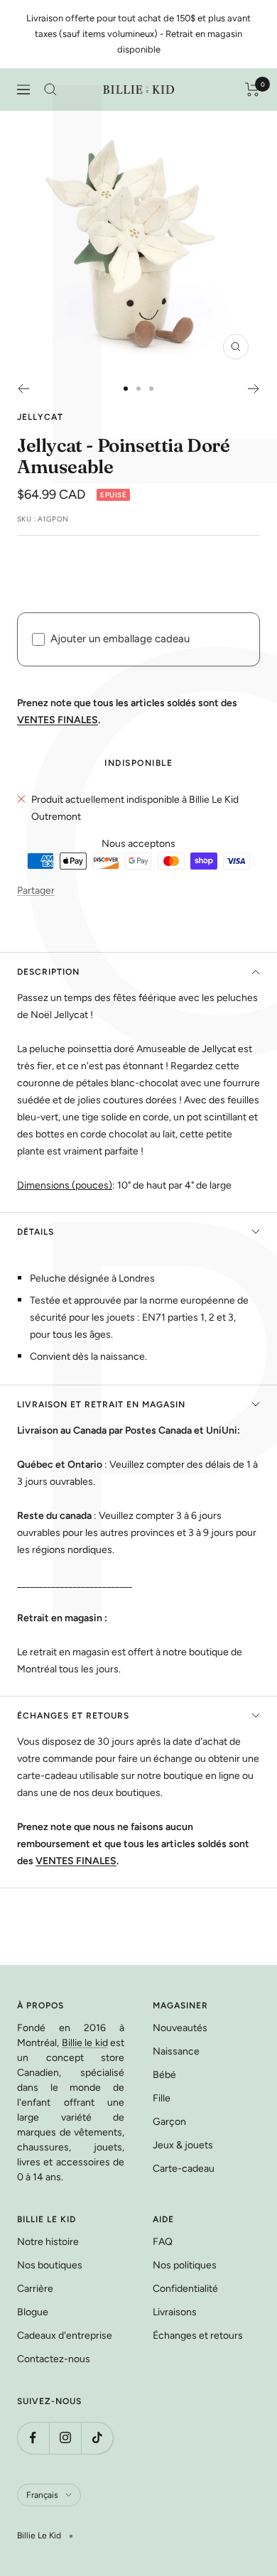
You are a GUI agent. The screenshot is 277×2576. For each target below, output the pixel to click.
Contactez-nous (54, 2359)
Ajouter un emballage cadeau (120, 639)
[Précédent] (23, 389)
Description (48, 972)
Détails (36, 1232)
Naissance (176, 2051)
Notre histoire (48, 2242)
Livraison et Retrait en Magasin (101, 1405)
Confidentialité (185, 2289)
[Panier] (252, 90)
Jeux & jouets (183, 2145)
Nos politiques (185, 2265)
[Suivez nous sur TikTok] (97, 2438)
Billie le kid (85, 2043)
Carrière (35, 2289)
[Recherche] (50, 90)
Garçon (169, 2122)
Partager (36, 891)
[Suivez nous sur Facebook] (33, 2438)
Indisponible (138, 763)
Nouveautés (180, 2028)
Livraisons (175, 2312)
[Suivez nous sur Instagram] (65, 2438)
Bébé (164, 2075)
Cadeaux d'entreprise (65, 2336)
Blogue (33, 2312)
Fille (162, 2098)
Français (42, 2495)
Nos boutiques (50, 2265)
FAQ (163, 2242)
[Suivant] (254, 389)
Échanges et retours (73, 1716)
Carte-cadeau (184, 2169)
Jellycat (40, 417)
